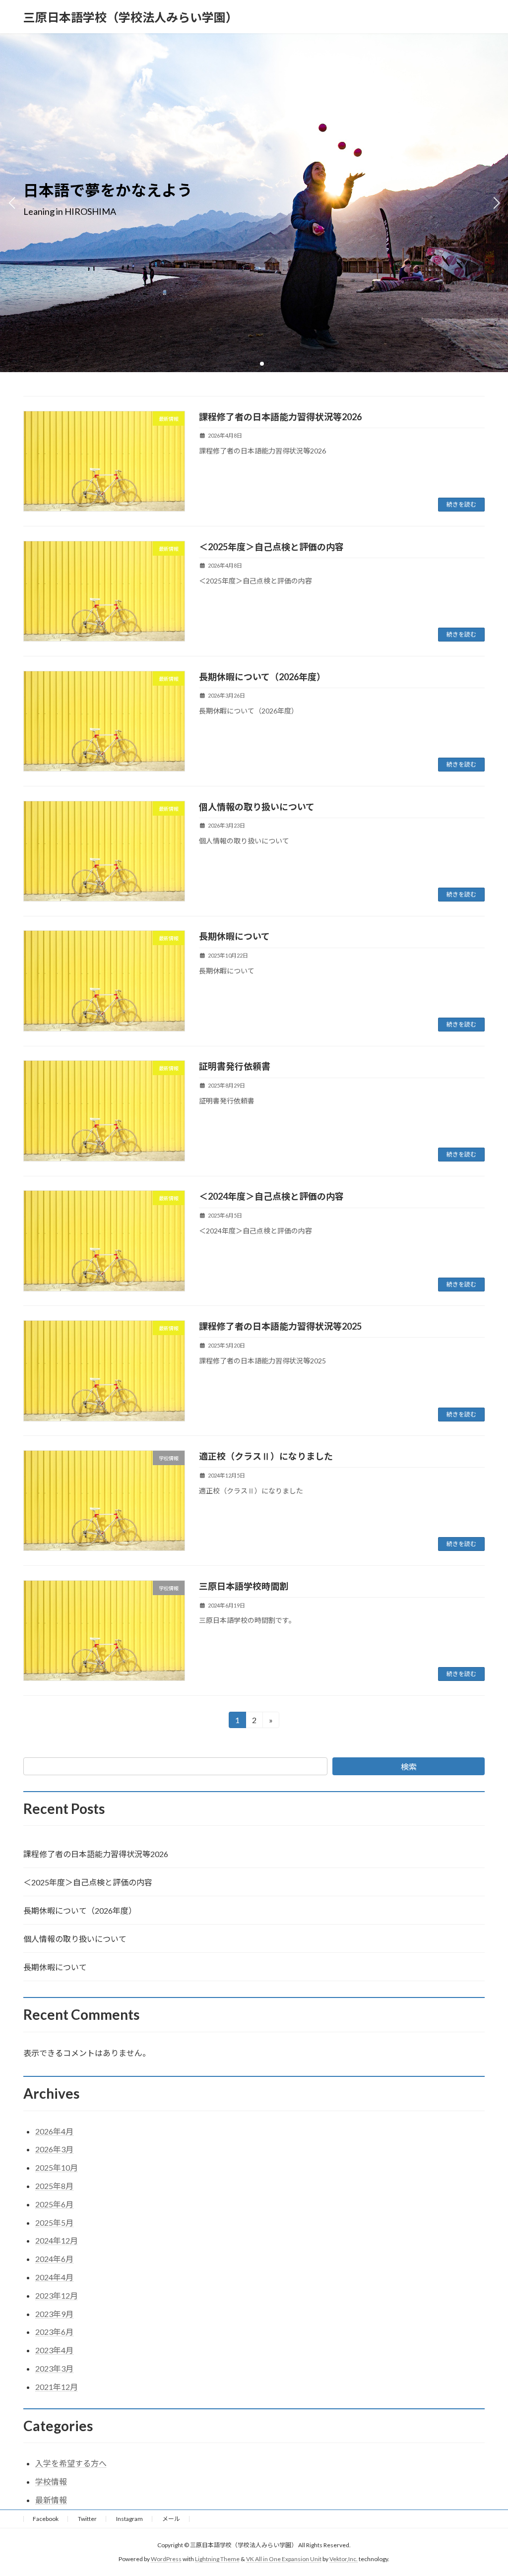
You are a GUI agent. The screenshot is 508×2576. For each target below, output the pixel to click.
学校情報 (51, 2481)
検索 (409, 1767)
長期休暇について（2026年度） (262, 677)
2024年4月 (54, 2277)
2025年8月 (54, 2186)
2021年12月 (57, 2387)
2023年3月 (54, 2368)
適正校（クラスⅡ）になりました (266, 1456)
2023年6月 (54, 2332)
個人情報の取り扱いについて (257, 807)
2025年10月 (57, 2167)
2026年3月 (54, 2149)
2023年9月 (54, 2314)
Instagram (129, 2519)
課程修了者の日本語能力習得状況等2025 (280, 1326)
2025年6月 (54, 2204)
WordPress (166, 2559)
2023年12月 (57, 2295)
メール (171, 2519)
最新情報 (51, 2500)
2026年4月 (54, 2131)
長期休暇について (234, 936)
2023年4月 (54, 2350)
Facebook (46, 2519)
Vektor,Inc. (344, 2559)
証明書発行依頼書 (235, 1066)
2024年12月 (57, 2240)
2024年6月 (54, 2259)
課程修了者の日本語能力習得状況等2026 (280, 417)
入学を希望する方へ (71, 2463)
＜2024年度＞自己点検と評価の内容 (271, 1196)
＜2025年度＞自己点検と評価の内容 (271, 547)
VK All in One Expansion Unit (284, 2559)
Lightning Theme (217, 2559)
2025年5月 (54, 2222)
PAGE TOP (486, 2489)
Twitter (87, 2519)
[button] (246, 364)
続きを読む (461, 504)
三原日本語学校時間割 (244, 1586)
